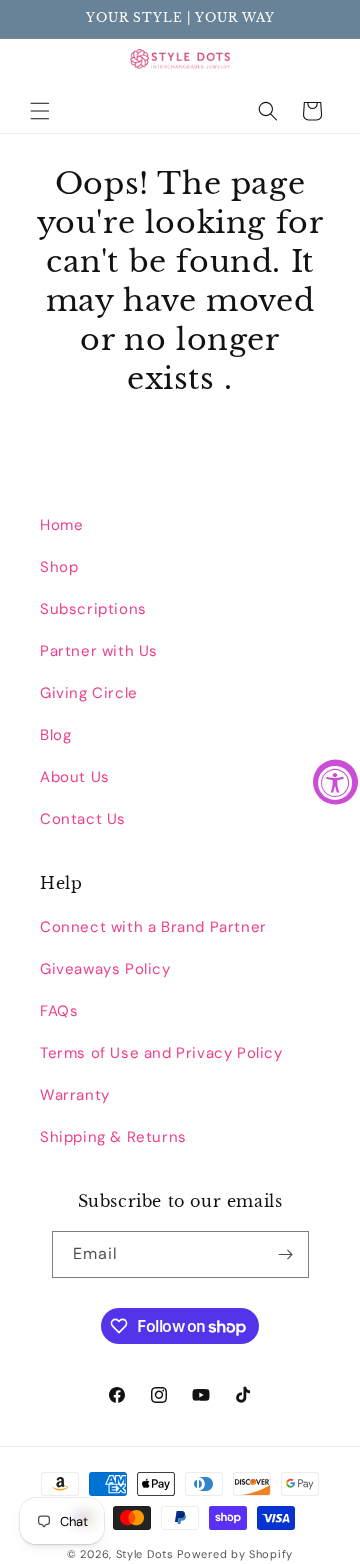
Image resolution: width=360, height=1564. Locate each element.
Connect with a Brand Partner (153, 927)
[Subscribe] (286, 1254)
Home (61, 525)
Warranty (75, 1095)
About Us (75, 777)
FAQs (59, 1011)
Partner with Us (99, 651)
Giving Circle (89, 693)
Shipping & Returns (113, 1137)
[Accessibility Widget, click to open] (335, 782)
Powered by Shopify (235, 1554)
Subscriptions (93, 609)
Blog (55, 735)
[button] (40, 111)
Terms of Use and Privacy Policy (161, 1053)
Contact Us (83, 819)
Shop (59, 567)
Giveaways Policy (105, 969)
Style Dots (145, 1554)
